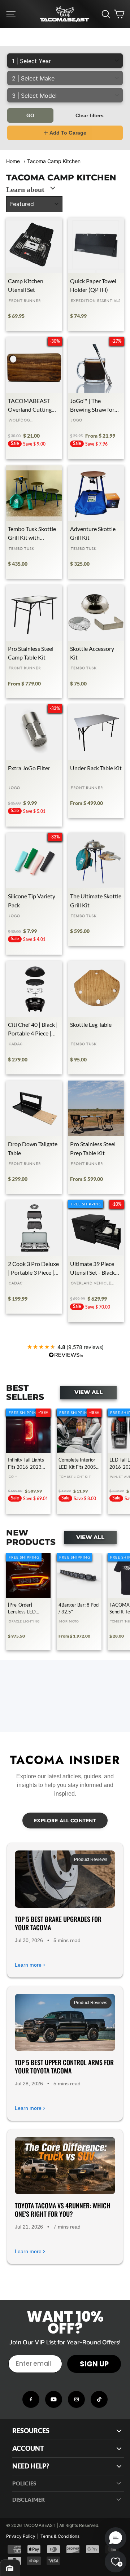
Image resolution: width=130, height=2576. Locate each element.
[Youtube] (54, 2399)
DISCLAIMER (29, 2500)
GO (30, 115)
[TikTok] (99, 2399)
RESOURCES (31, 2431)
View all (88, 1392)
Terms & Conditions (60, 2536)
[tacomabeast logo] (65, 14)
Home (13, 161)
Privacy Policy (21, 2536)
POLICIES (24, 2483)
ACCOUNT (28, 2448)
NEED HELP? (31, 2466)
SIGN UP (94, 2364)
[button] (116, 2538)
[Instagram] (76, 2399)
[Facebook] (31, 2399)
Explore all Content (65, 1821)
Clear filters (90, 115)
